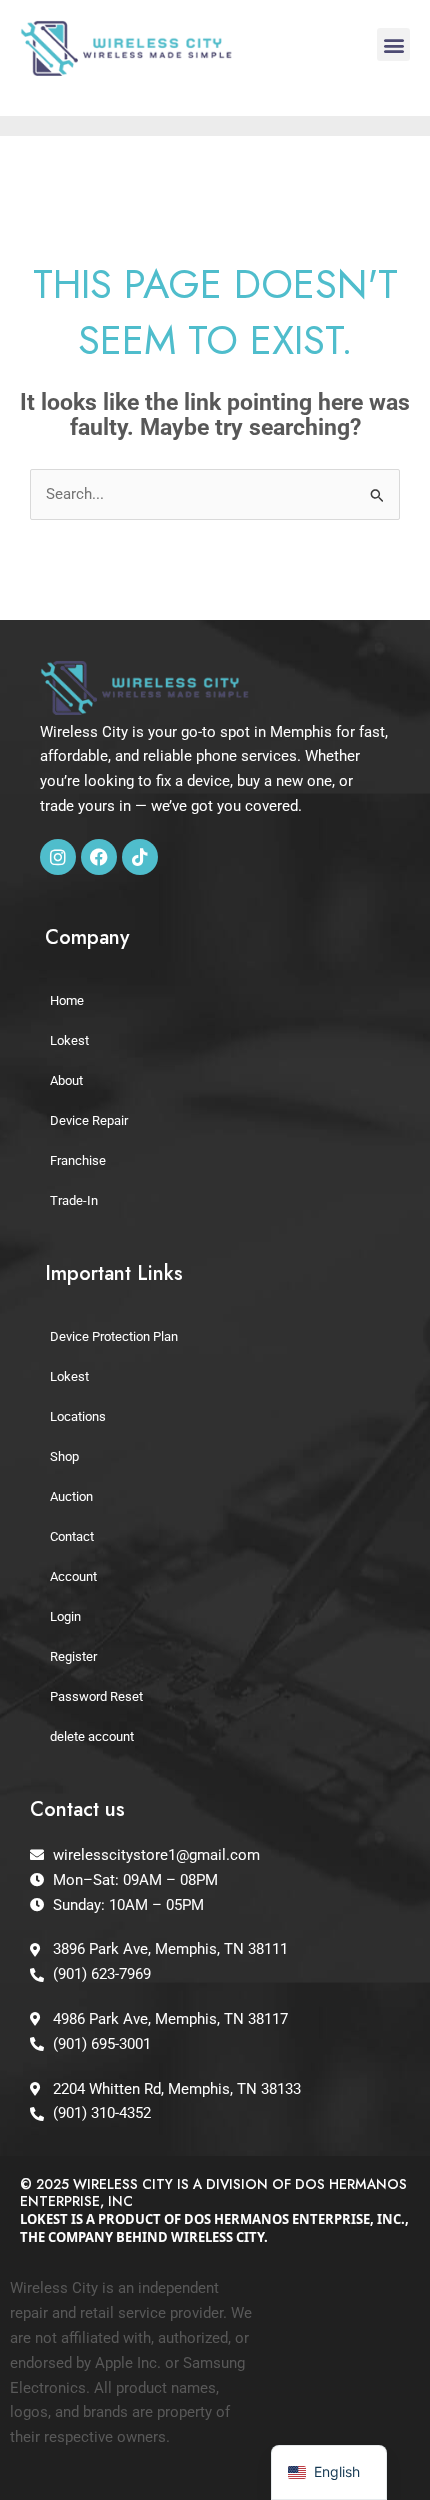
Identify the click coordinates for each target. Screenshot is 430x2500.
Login (65, 1616)
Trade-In (74, 1200)
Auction (71, 1496)
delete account (92, 1736)
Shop (64, 1456)
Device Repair (89, 1120)
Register (73, 1656)
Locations (78, 1416)
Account (73, 1576)
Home (67, 1000)
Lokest (69, 1040)
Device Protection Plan (114, 1336)
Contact (72, 1536)
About (66, 1080)
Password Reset (96, 1696)
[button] (393, 44)
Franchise (78, 1160)
